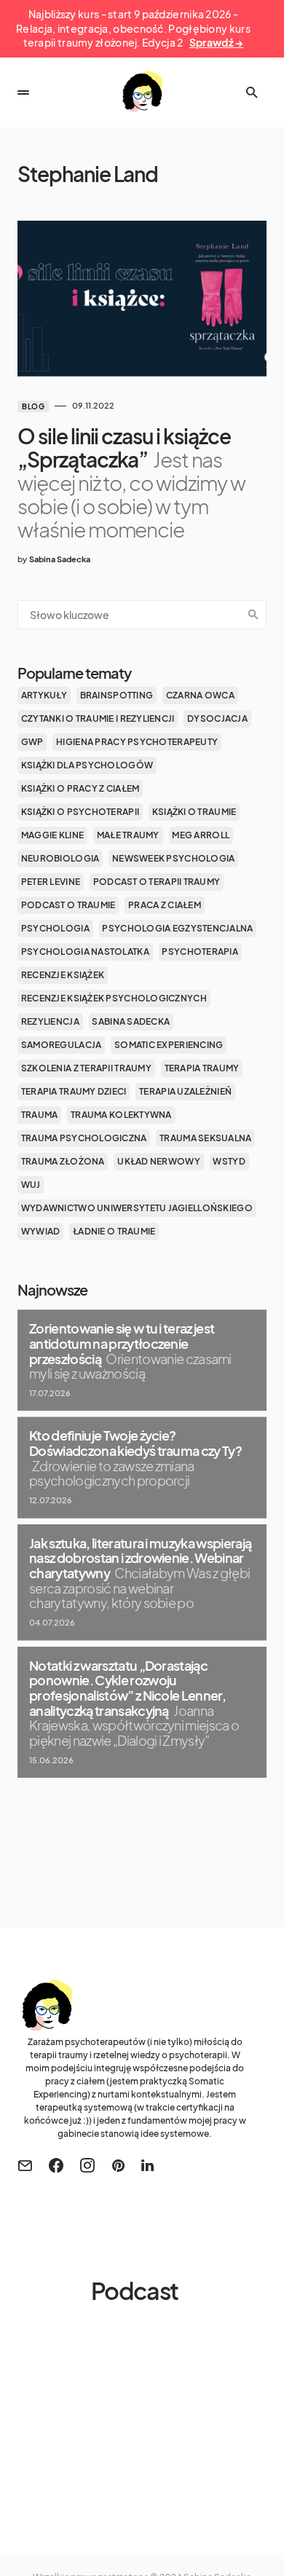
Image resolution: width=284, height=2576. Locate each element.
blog (33, 406)
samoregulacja (62, 1045)
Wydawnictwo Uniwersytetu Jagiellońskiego (137, 1208)
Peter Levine (51, 882)
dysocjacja (217, 718)
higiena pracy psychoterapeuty (137, 742)
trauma (40, 1115)
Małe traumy (128, 835)
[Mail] (25, 2165)
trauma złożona (63, 1161)
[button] (23, 92)
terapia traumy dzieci (74, 1091)
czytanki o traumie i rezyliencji (98, 718)
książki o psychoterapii (80, 812)
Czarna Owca (200, 695)
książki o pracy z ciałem (80, 788)
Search (253, 615)
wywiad (41, 1231)
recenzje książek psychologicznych (114, 998)
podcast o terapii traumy (157, 882)
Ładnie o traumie (114, 1231)
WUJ (31, 1185)
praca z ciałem (165, 905)
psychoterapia (200, 952)
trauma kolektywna (121, 1115)
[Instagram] (87, 2165)
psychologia (55, 928)
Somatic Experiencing (169, 1045)
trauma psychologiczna (84, 1138)
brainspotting (117, 695)
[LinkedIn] (147, 2165)
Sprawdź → (217, 42)
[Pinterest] (118, 2165)
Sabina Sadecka (131, 1021)
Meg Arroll (201, 835)
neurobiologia (60, 858)
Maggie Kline (52, 835)
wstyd (229, 1161)
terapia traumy (202, 1068)
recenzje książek (63, 975)
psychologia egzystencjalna (177, 928)
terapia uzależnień (185, 1091)
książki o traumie (194, 812)
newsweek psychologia (174, 858)
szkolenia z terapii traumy (86, 1068)
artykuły (44, 695)
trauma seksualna (205, 1138)
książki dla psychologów (87, 765)
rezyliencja (50, 1021)
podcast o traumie (68, 905)
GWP (32, 742)
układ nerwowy (159, 1161)
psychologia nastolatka (85, 952)
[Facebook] (56, 2165)
